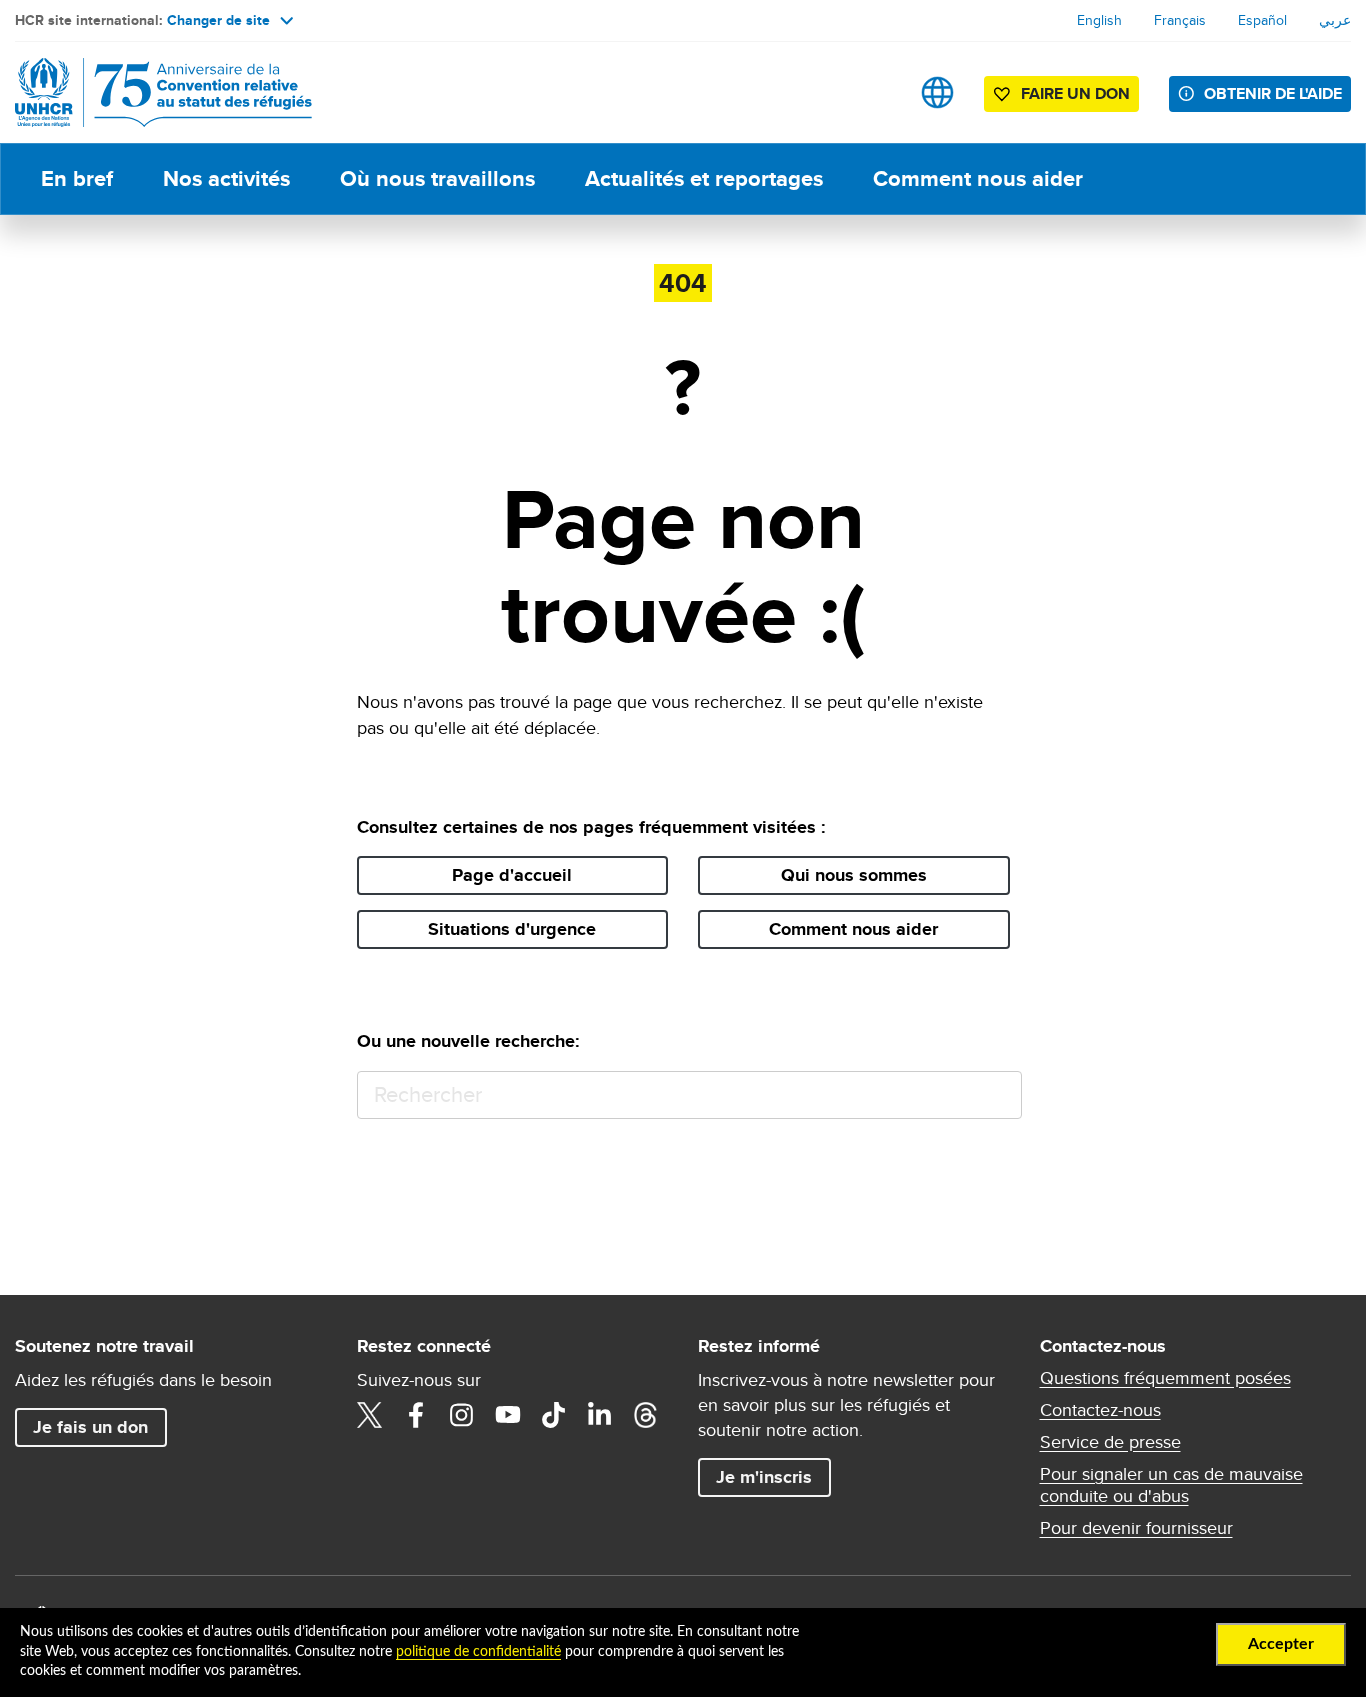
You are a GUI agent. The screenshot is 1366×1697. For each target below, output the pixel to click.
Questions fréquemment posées (1165, 1378)
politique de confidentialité (478, 1652)
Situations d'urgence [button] (512, 929)
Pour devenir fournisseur (1136, 1528)
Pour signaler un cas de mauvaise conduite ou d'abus (1171, 1485)
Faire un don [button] (1075, 93)
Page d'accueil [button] (512, 875)
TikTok (554, 1415)
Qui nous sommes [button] (854, 875)
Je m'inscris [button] (764, 1477)
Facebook (416, 1415)
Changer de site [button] (218, 20)
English (1099, 20)
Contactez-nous (1100, 1410)
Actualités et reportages (704, 178)
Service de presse (1110, 1442)
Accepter (1281, 1644)
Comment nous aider (978, 178)
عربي (1335, 20)
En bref (77, 178)
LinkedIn (600, 1415)
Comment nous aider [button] (853, 929)
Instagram (462, 1415)
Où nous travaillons (437, 178)
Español (1262, 20)
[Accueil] (155, 92)
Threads (646, 1415)
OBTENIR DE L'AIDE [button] (1273, 93)
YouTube (508, 1415)
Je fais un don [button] (90, 1427)
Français (1180, 20)
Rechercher (997, 1095)
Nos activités (226, 178)
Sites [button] (937, 92)
